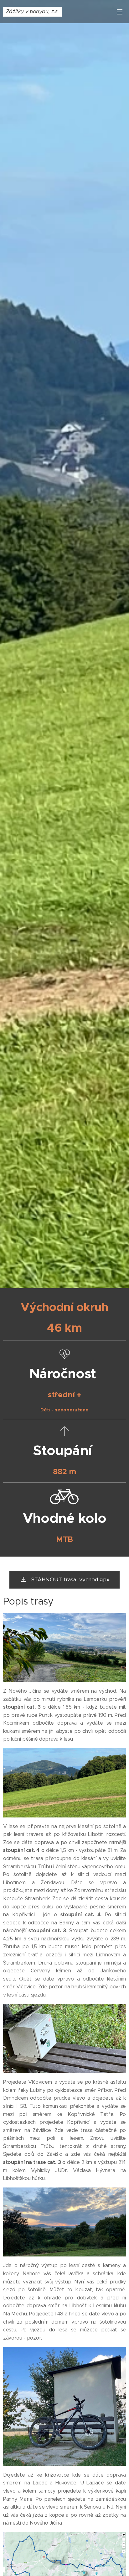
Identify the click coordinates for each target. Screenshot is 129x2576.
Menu (120, 12)
